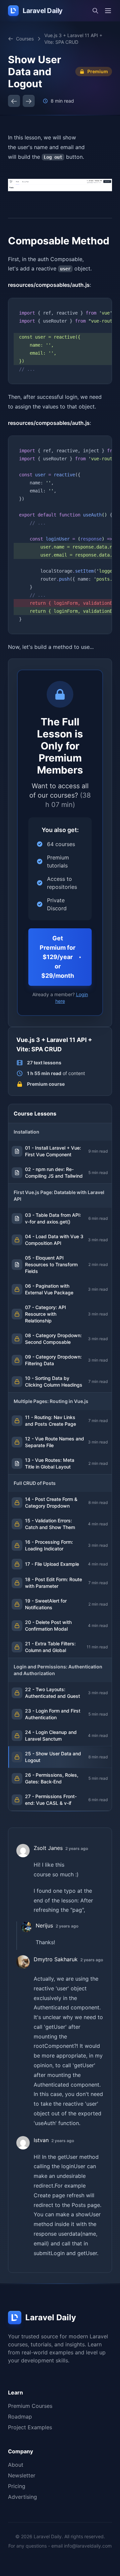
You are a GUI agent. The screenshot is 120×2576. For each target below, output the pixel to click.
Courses (25, 39)
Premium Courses (30, 2406)
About (16, 2465)
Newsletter (22, 2475)
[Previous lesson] (14, 101)
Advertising (22, 2497)
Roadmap (20, 2417)
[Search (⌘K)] (95, 11)
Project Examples (30, 2427)
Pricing (17, 2486)
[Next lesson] (29, 101)
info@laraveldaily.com (88, 2546)
